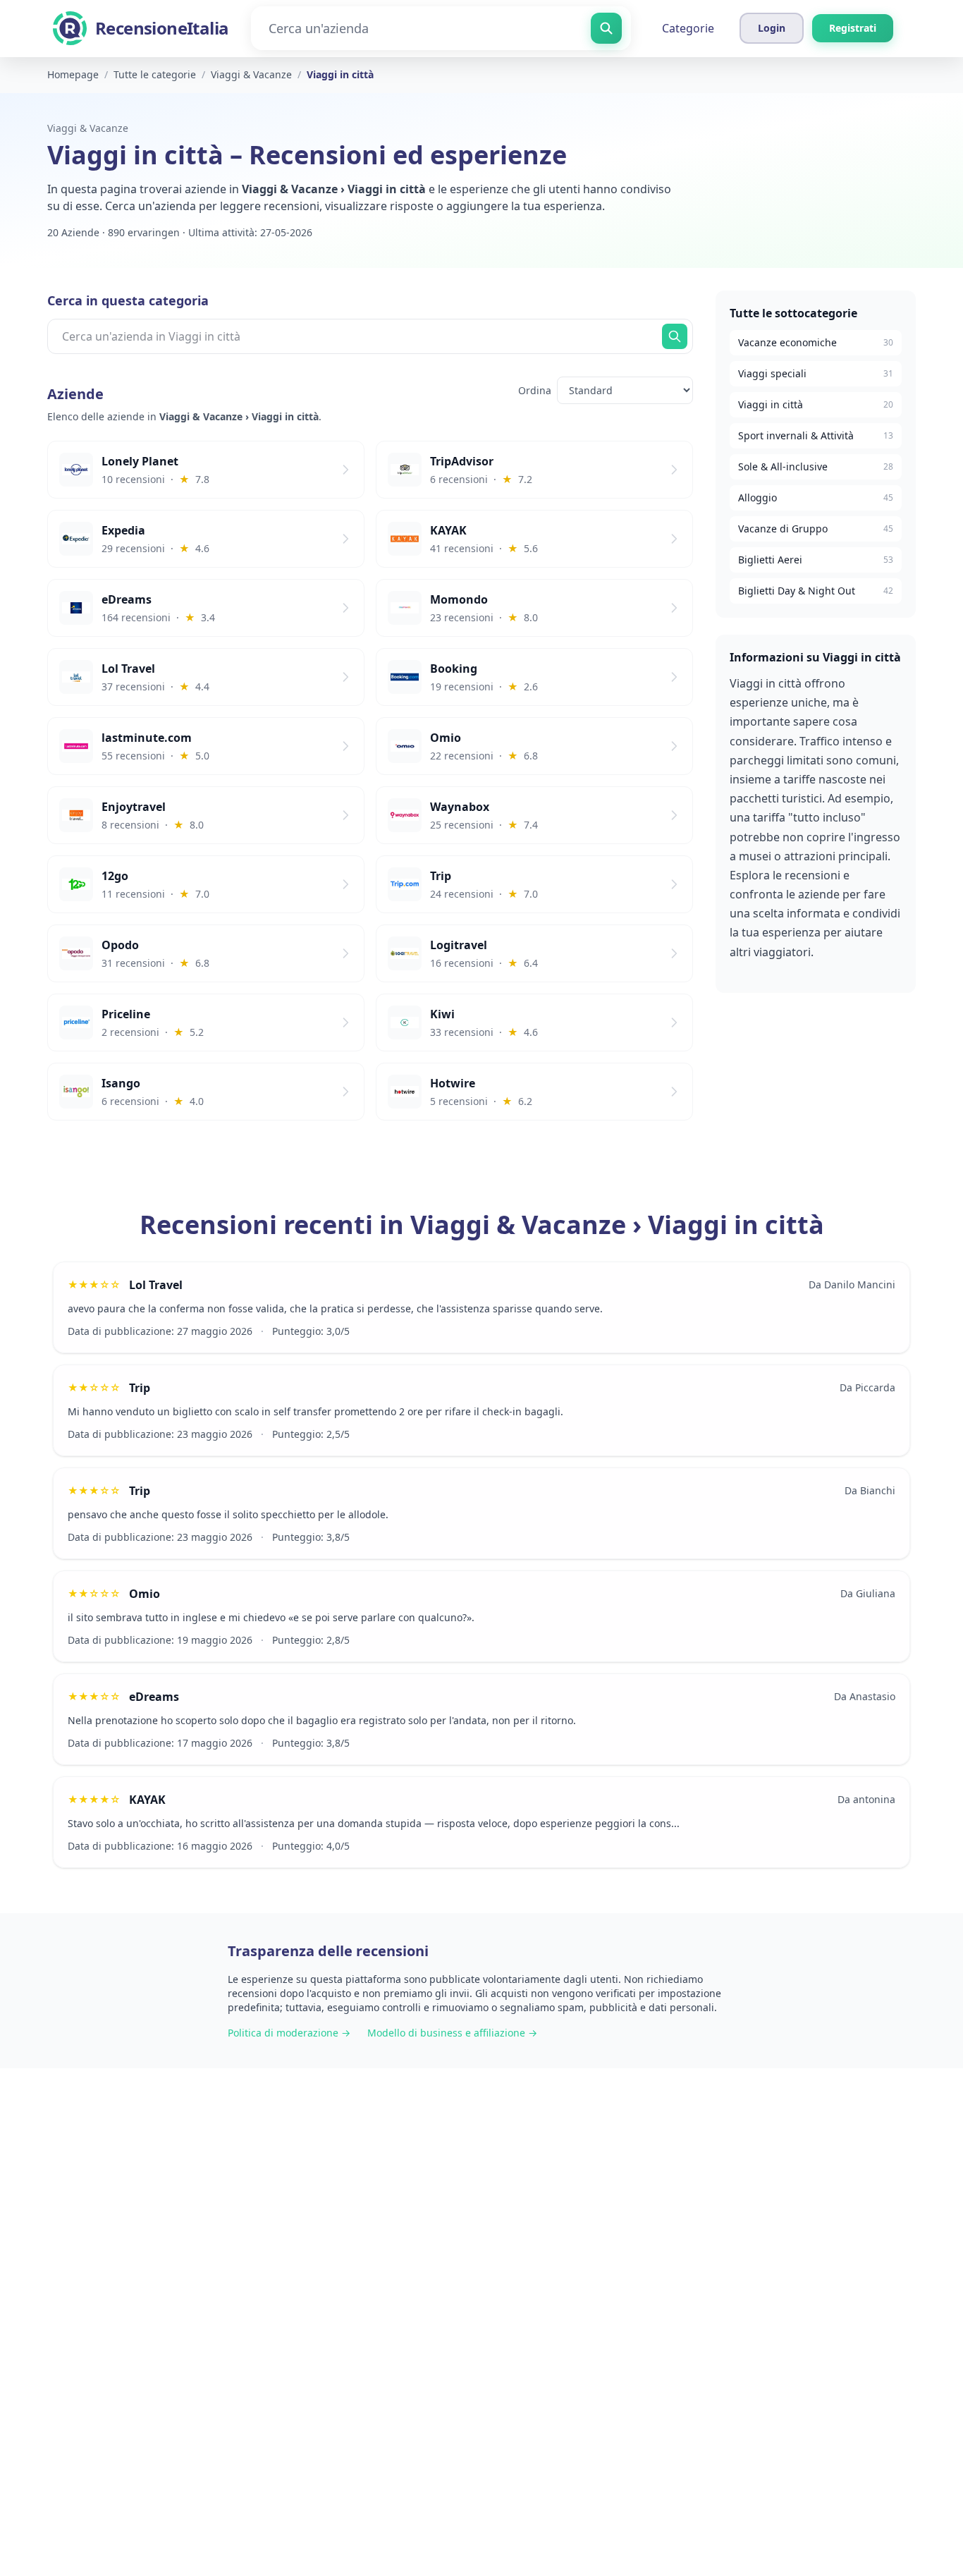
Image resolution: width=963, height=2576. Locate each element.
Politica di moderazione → (289, 2033)
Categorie (688, 28)
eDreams (154, 1697)
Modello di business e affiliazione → (452, 2033)
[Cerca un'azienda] (606, 28)
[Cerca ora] (675, 336)
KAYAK (147, 1800)
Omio (145, 1594)
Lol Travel (156, 1285)
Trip (140, 1388)
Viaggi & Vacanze (88, 128)
